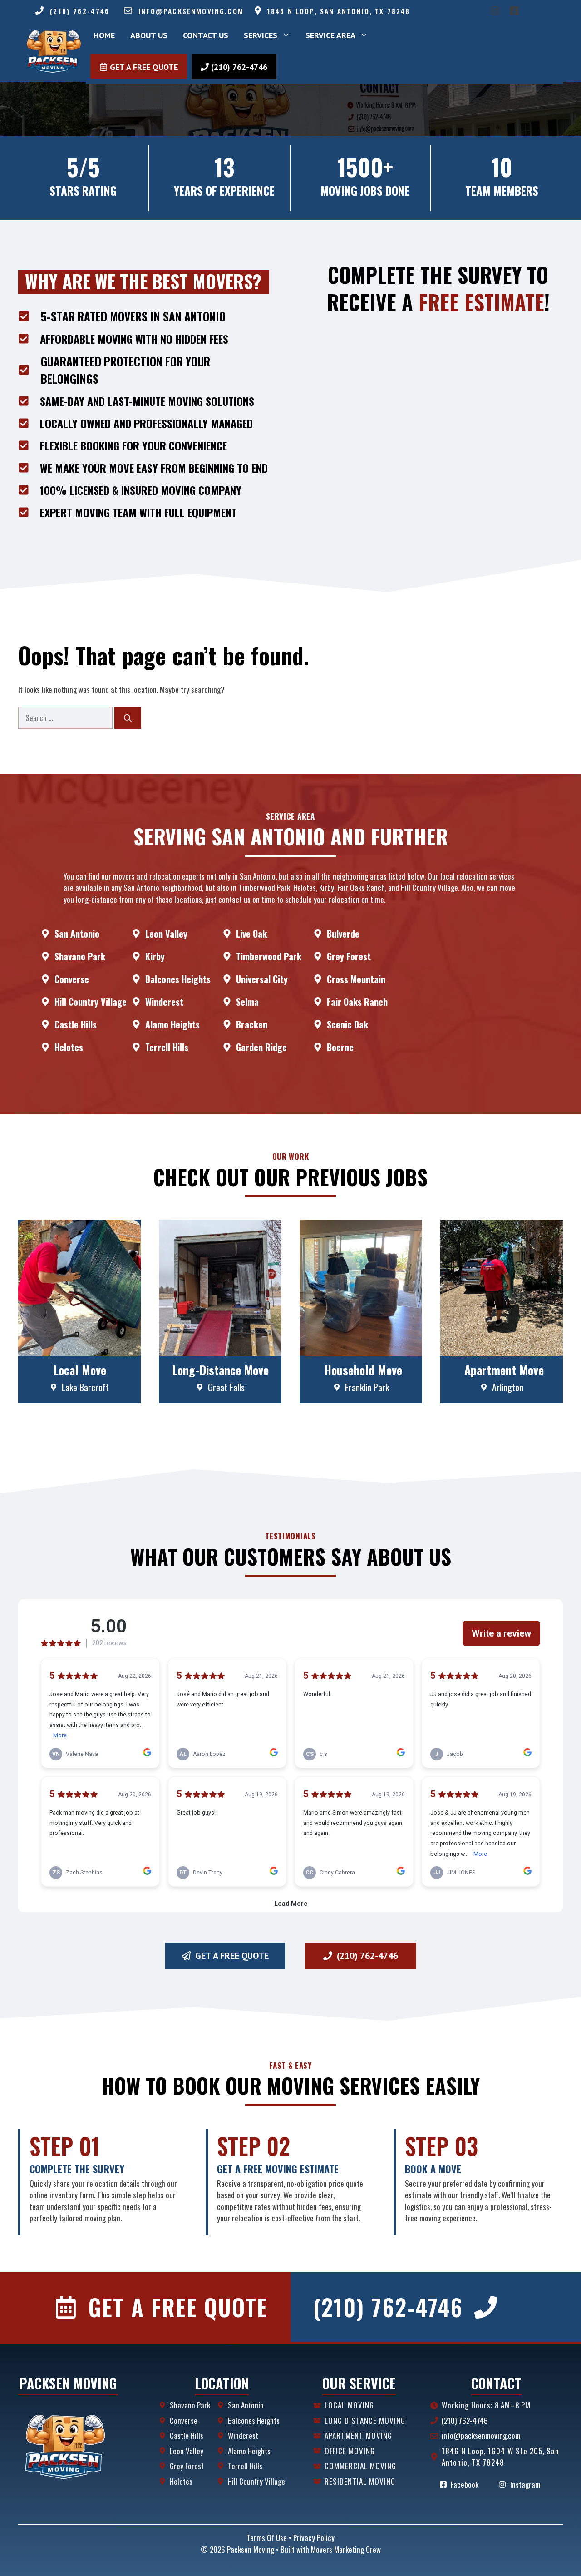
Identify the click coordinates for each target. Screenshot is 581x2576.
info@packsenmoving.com (191, 11)
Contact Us (206, 35)
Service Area (330, 35)
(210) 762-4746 (80, 11)
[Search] (128, 718)
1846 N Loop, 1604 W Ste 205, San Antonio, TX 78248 (500, 2457)
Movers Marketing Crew (346, 2549)
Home (104, 35)
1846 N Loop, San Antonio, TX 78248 (339, 11)
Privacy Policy (314, 2538)
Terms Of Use (267, 2538)
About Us (149, 35)
